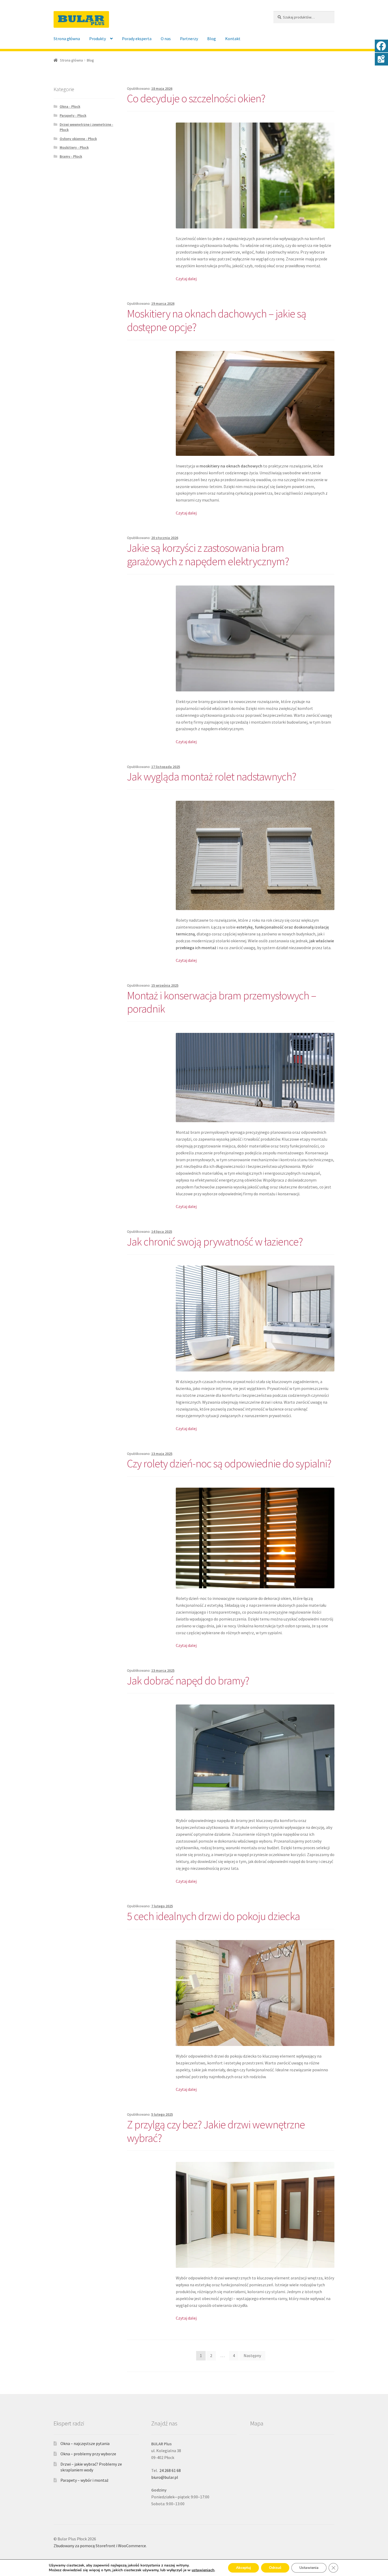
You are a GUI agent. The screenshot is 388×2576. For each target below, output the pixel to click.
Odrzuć (275, 2568)
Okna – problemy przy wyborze (88, 2454)
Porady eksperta (137, 39)
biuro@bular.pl (165, 2477)
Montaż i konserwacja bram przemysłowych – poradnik (222, 1002)
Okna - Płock (70, 106)
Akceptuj (243, 2568)
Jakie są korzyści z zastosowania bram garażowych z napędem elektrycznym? (208, 554)
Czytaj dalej (186, 279)
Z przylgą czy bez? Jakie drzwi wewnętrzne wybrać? (216, 2131)
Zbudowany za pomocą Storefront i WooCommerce (100, 2546)
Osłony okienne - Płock (78, 139)
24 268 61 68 (170, 2470)
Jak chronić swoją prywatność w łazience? (215, 1242)
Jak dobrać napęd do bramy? (188, 1680)
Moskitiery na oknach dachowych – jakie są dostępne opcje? (217, 320)
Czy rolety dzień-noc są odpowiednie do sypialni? (229, 1463)
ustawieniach (203, 2570)
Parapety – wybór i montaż (84, 2480)
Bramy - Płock (71, 156)
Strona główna (67, 39)
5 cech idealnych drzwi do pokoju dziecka (213, 1916)
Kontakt (233, 39)
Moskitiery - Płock (74, 147)
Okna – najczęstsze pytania (85, 2443)
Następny (252, 2355)
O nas (166, 39)
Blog (212, 39)
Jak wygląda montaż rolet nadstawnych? (212, 776)
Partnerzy (189, 39)
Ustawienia (309, 2568)
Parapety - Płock (73, 115)
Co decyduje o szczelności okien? (196, 98)
